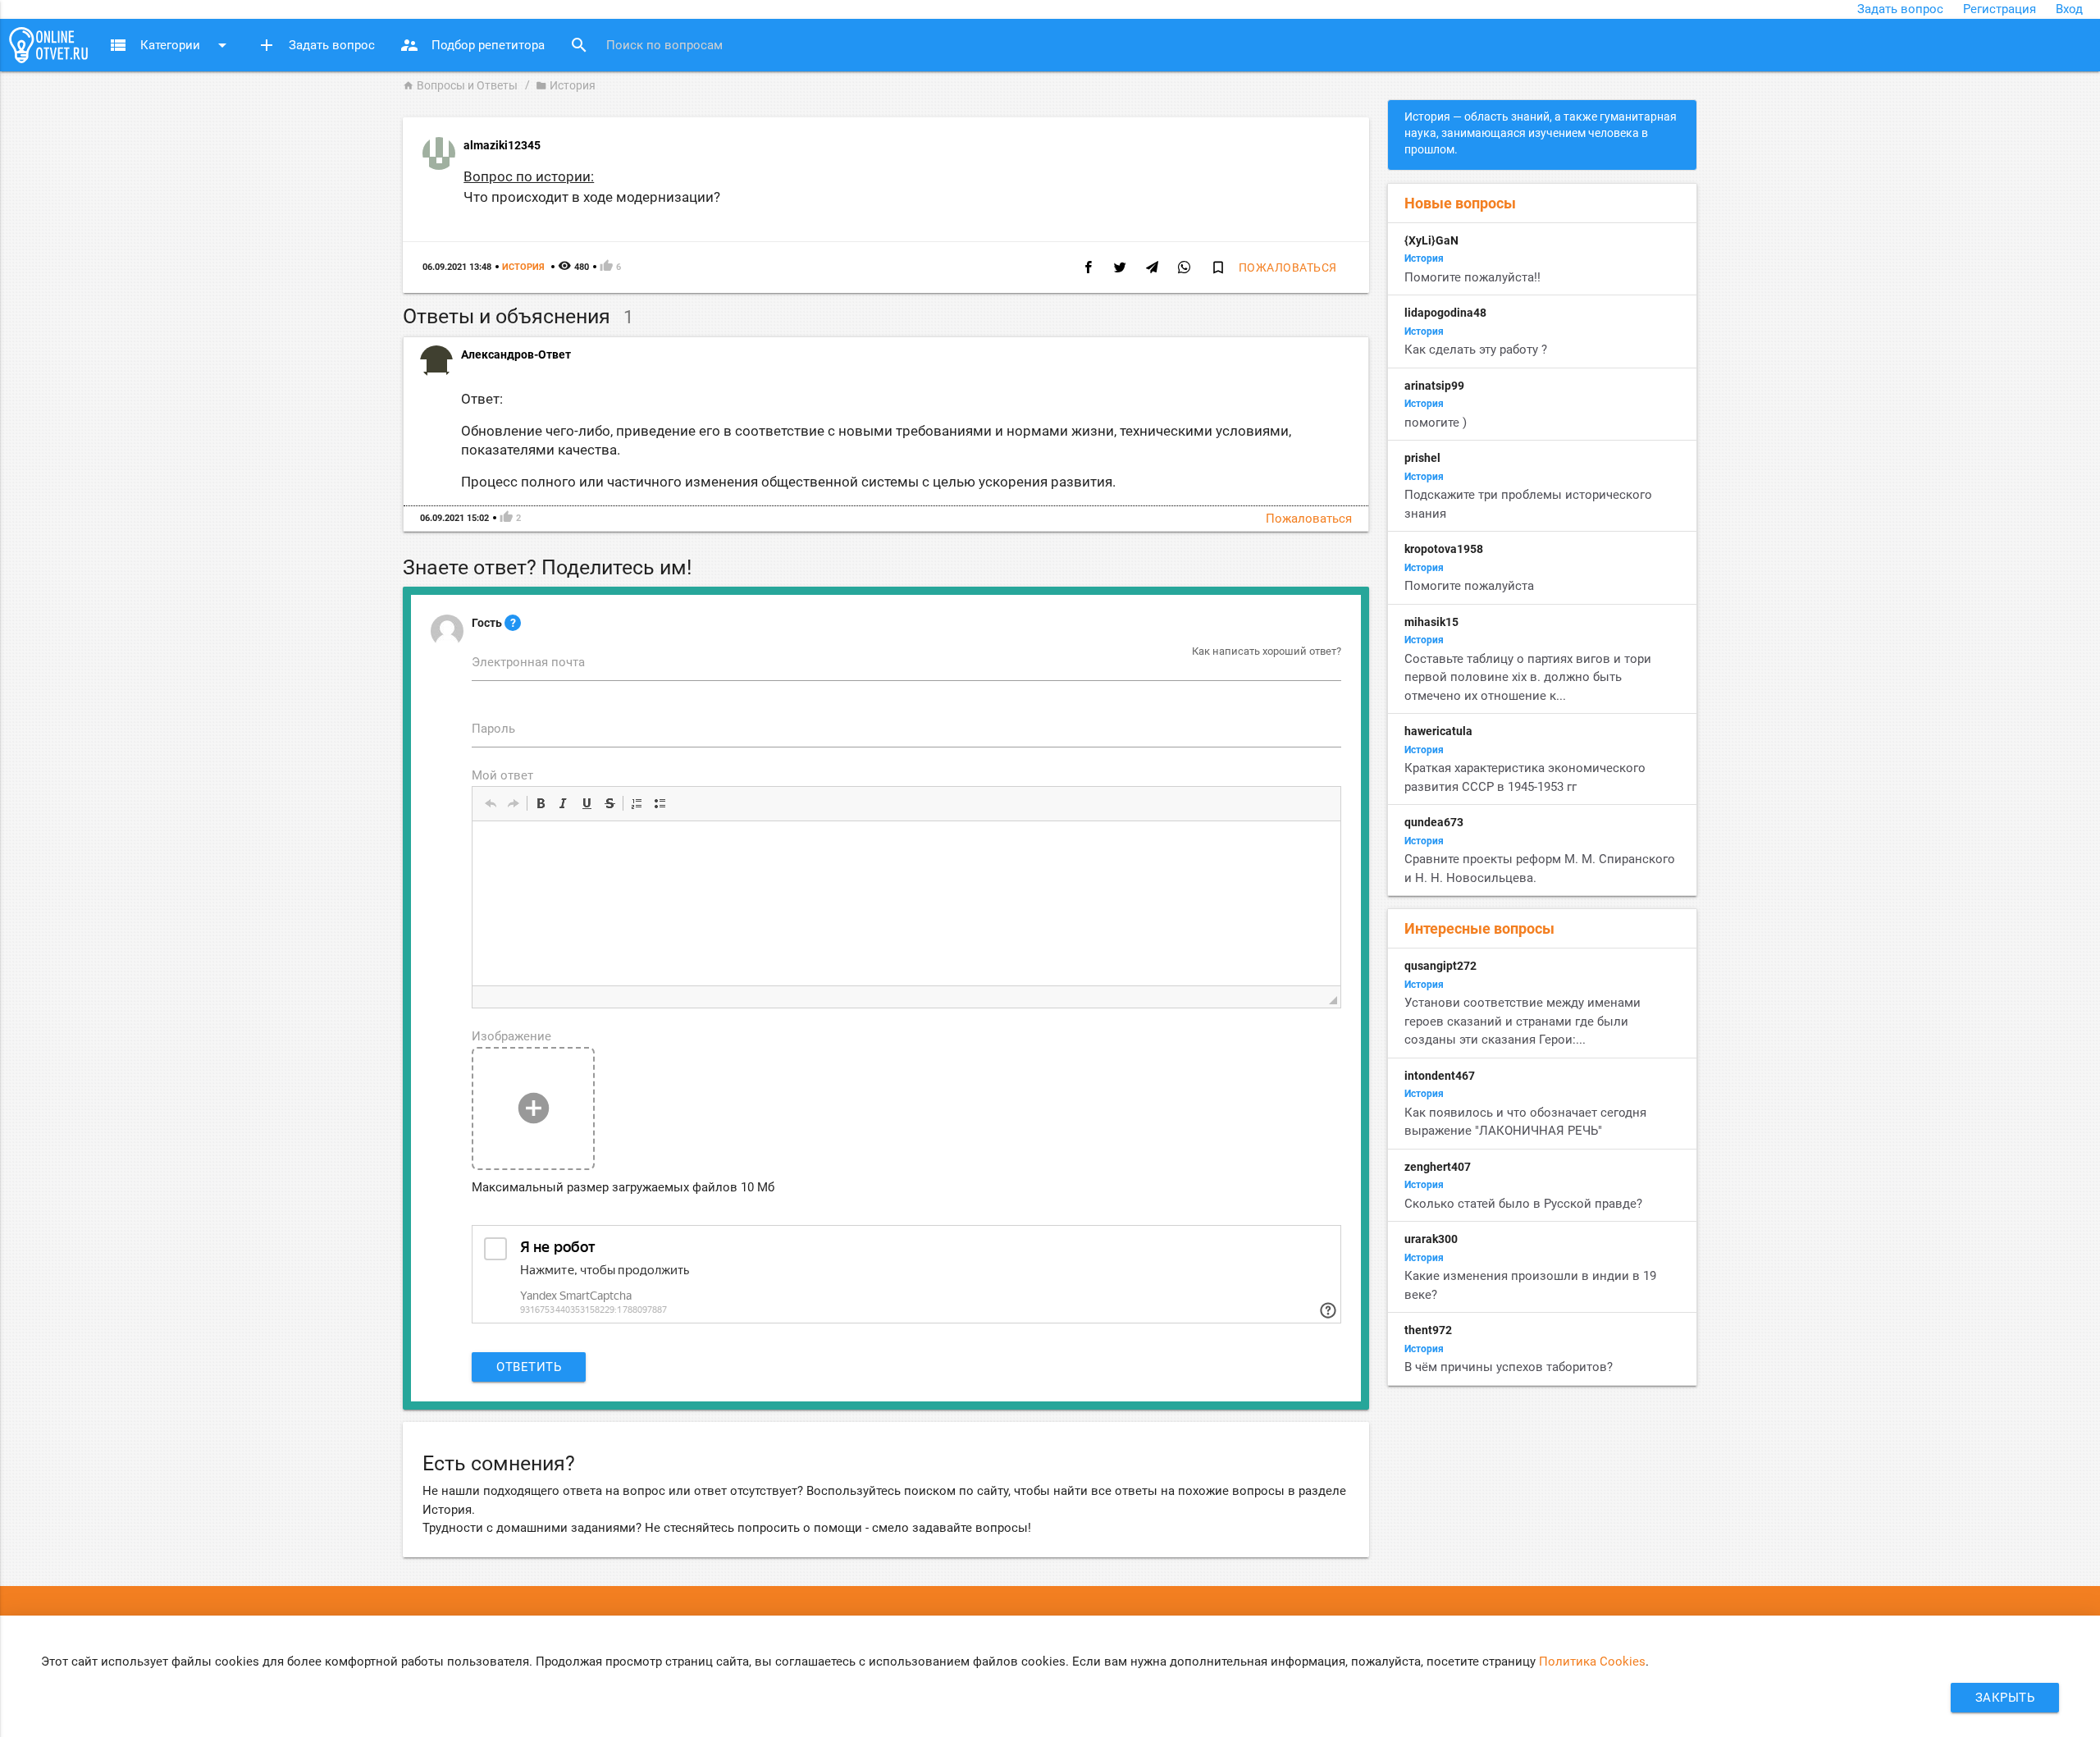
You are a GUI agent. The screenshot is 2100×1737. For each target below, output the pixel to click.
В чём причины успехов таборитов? (1509, 1367)
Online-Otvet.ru (48, 45)
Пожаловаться (1288, 267)
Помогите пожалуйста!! (1474, 277)
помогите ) (1436, 423)
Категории (170, 45)
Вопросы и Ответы (460, 85)
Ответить (529, 1367)
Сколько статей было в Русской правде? (1523, 1204)
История (566, 85)
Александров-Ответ (516, 354)
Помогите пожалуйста (1471, 586)
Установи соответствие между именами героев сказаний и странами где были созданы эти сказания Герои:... (1522, 1021)
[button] (491, 803)
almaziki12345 (502, 145)
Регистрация (2000, 9)
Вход (2069, 9)
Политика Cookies (1592, 1662)
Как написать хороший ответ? (1267, 651)
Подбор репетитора (472, 45)
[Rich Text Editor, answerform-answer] (906, 903)
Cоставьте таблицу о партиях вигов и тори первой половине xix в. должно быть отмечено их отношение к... (1528, 677)
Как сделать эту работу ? (1476, 350)
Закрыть (2005, 1698)
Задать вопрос (1900, 9)
